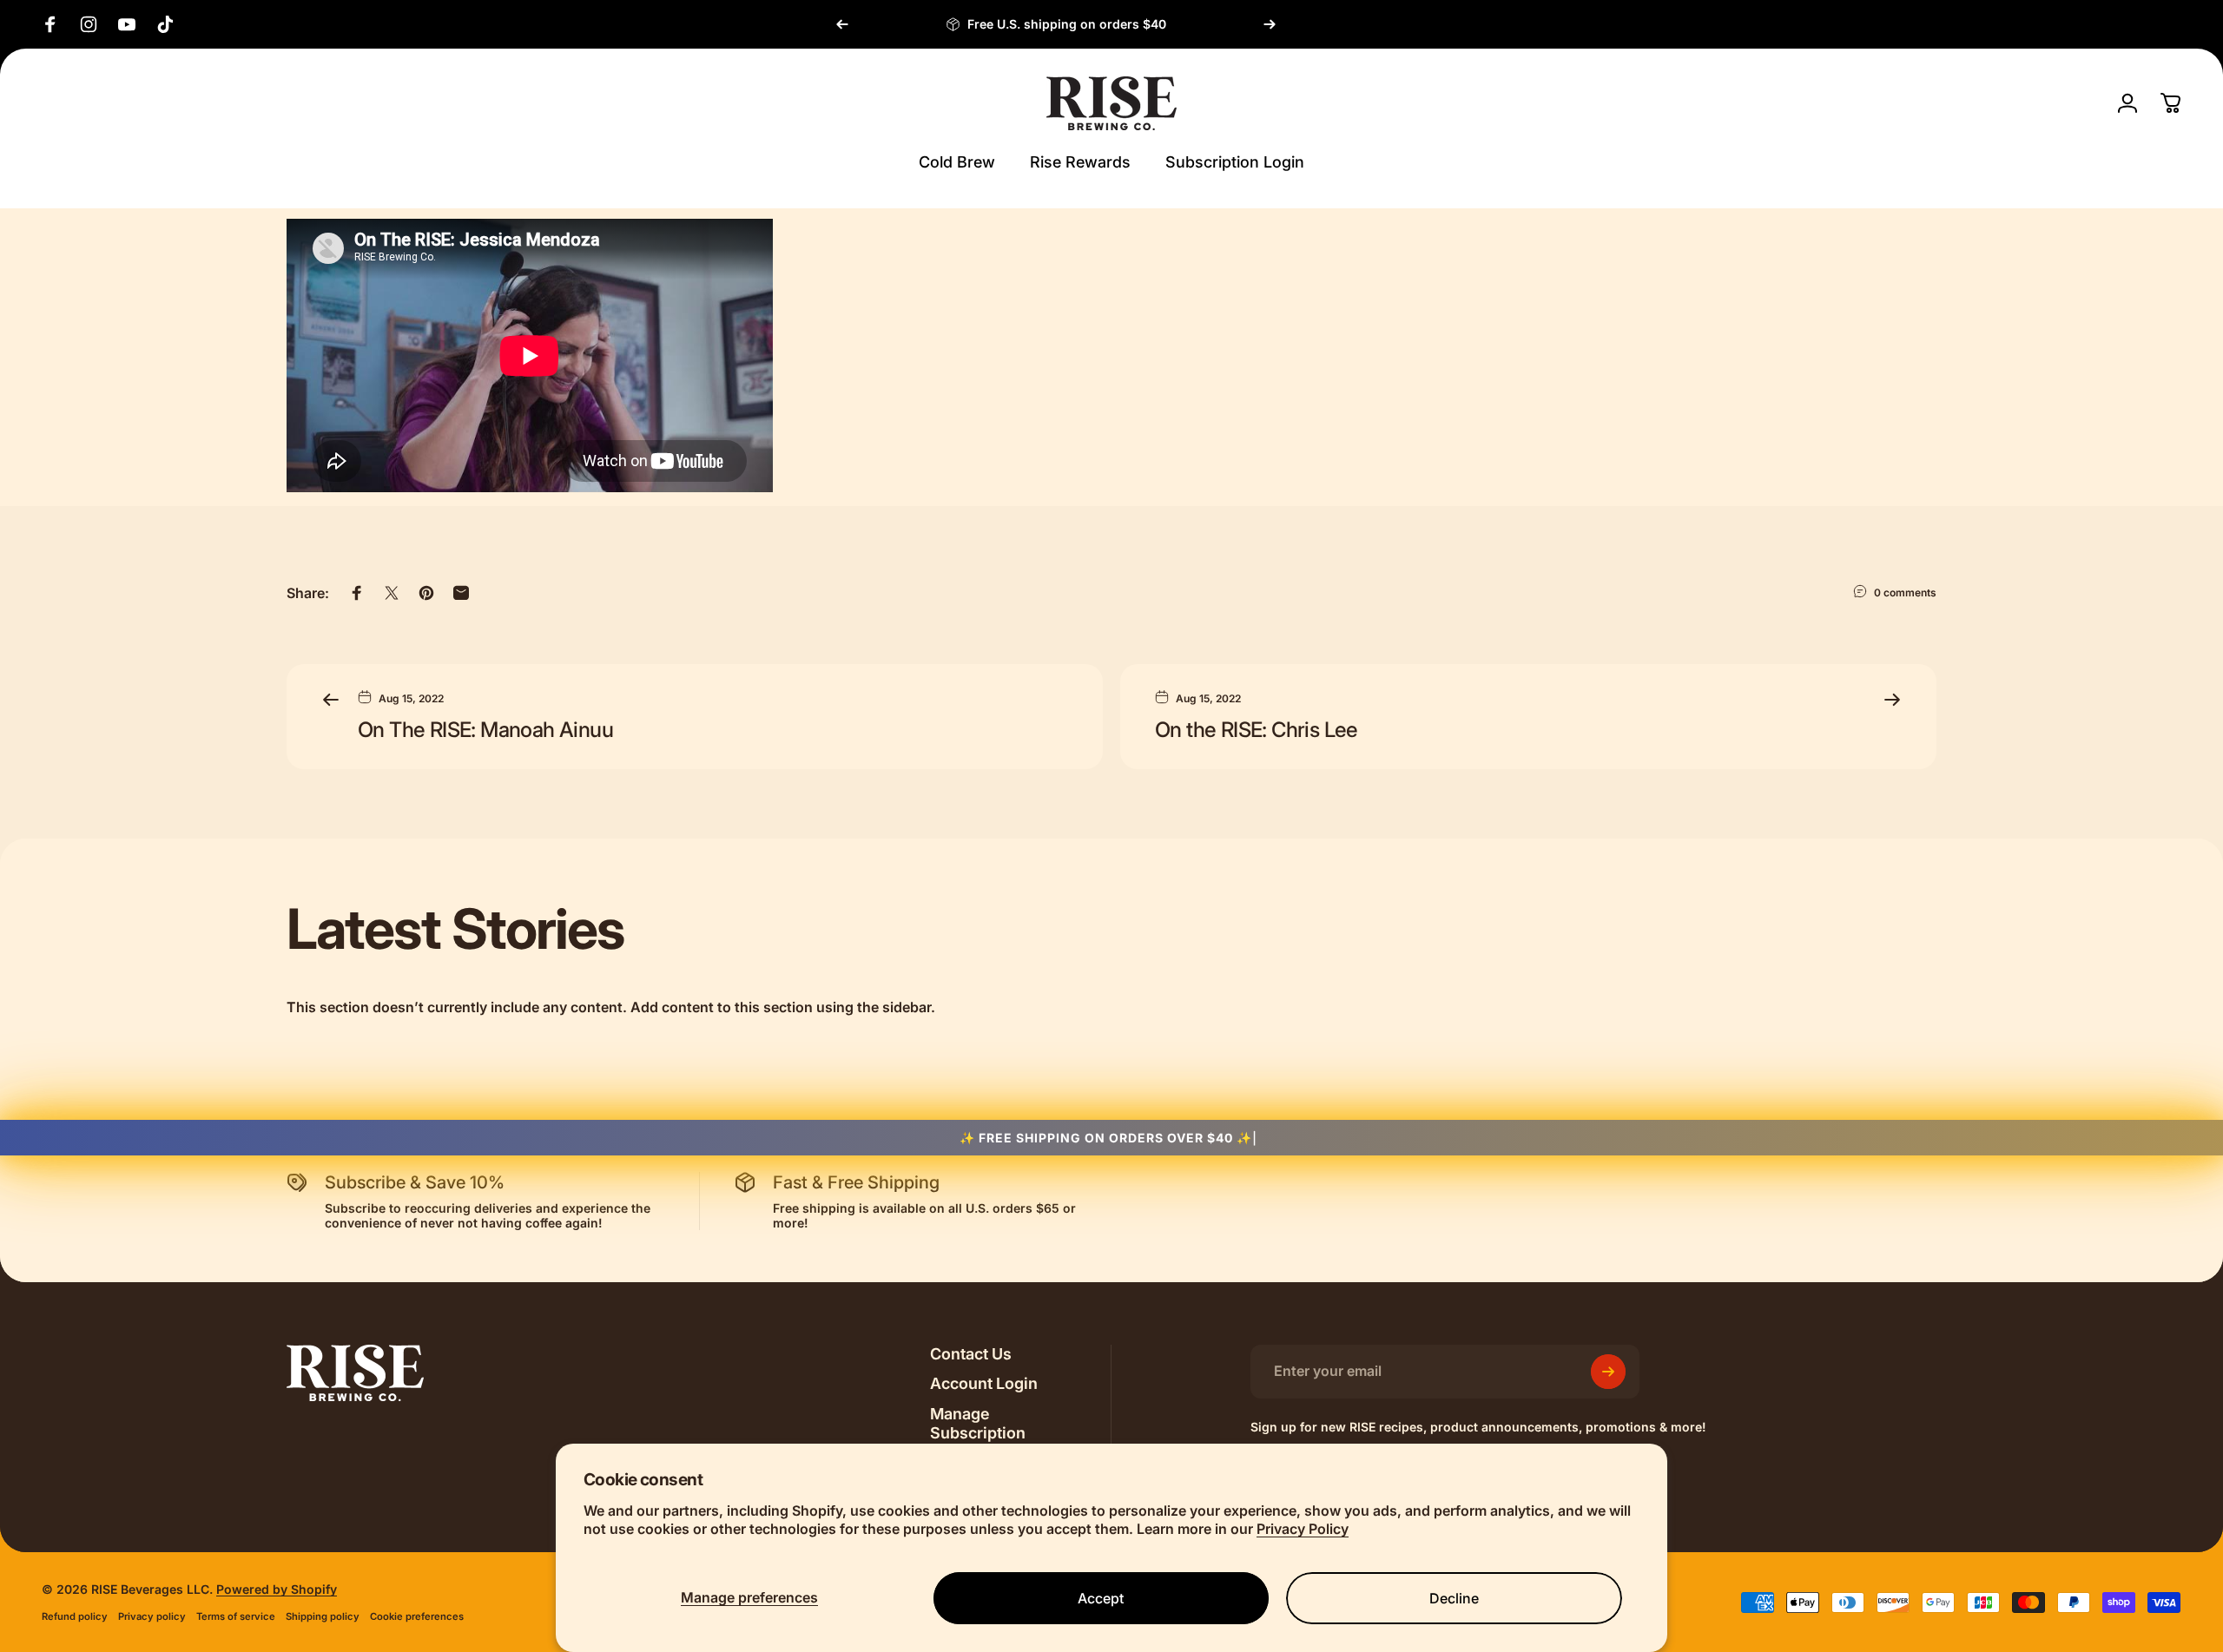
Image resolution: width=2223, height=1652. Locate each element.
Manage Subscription (978, 1424)
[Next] (1270, 24)
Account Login (984, 1383)
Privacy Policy (1303, 1529)
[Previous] (842, 24)
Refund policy (75, 1616)
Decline (1454, 1598)
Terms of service (236, 1616)
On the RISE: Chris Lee (1257, 730)
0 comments (1905, 592)
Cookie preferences (417, 1616)
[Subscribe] (1608, 1372)
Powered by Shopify (277, 1589)
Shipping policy (323, 1616)
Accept (1101, 1598)
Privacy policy (152, 1616)
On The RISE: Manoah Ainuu (485, 730)
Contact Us (971, 1354)
